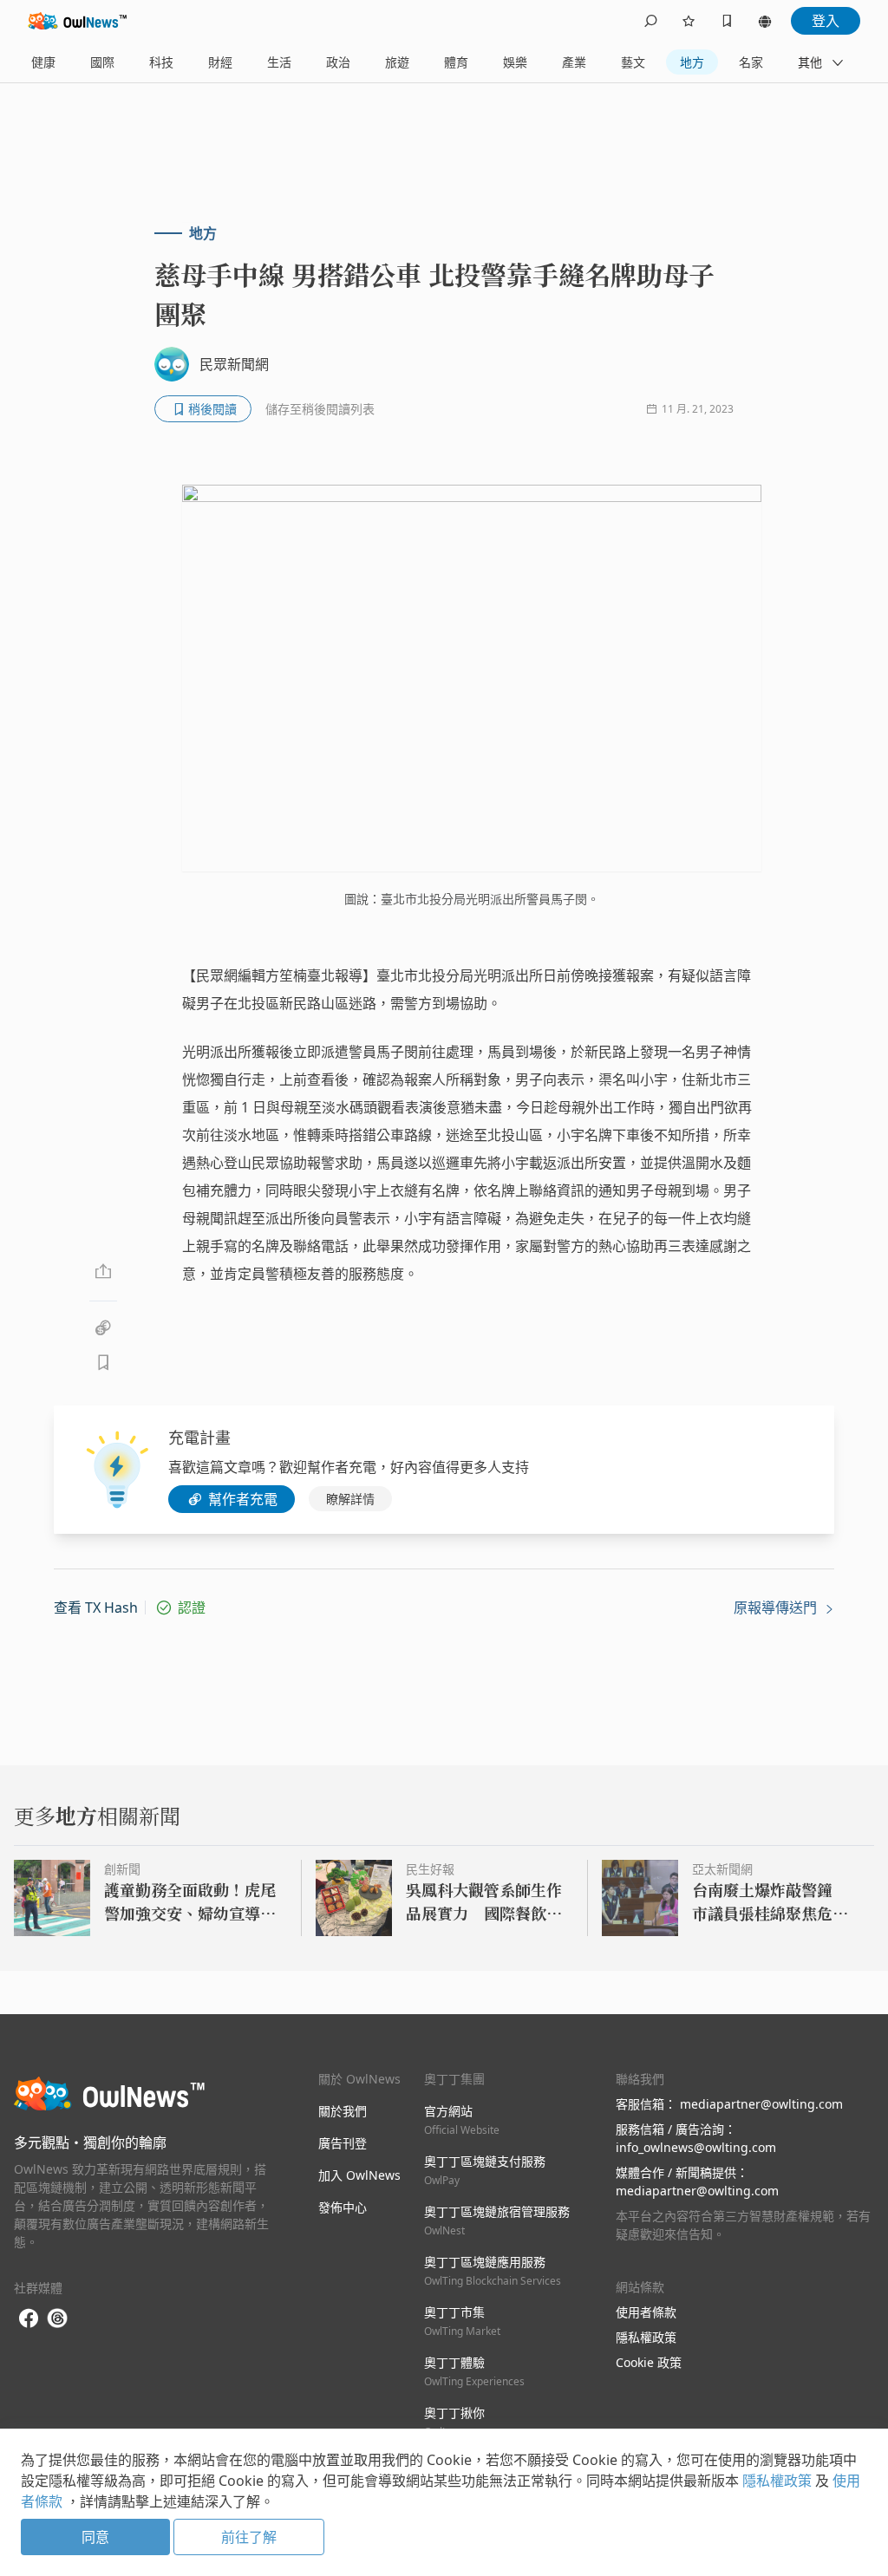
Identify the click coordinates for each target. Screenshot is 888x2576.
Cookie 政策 (649, 2362)
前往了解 (249, 2537)
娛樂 (515, 62)
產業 (574, 62)
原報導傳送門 (777, 1608)
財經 (220, 62)
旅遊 (397, 62)
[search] (650, 21)
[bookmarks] (727, 21)
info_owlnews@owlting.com (696, 2147)
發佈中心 (343, 2207)
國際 (102, 62)
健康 (43, 62)
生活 (279, 62)
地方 (692, 62)
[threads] (57, 2318)
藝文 (633, 62)
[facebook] (29, 2319)
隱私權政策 (646, 2337)
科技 (161, 62)
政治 (338, 62)
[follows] (689, 21)
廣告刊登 (343, 2143)
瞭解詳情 (350, 1499)
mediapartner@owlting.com (761, 2104)
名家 (751, 62)
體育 (456, 62)
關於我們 (343, 2111)
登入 (826, 21)
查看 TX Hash (96, 1608)
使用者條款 (646, 2312)
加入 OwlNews (359, 2175)
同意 (95, 2537)
